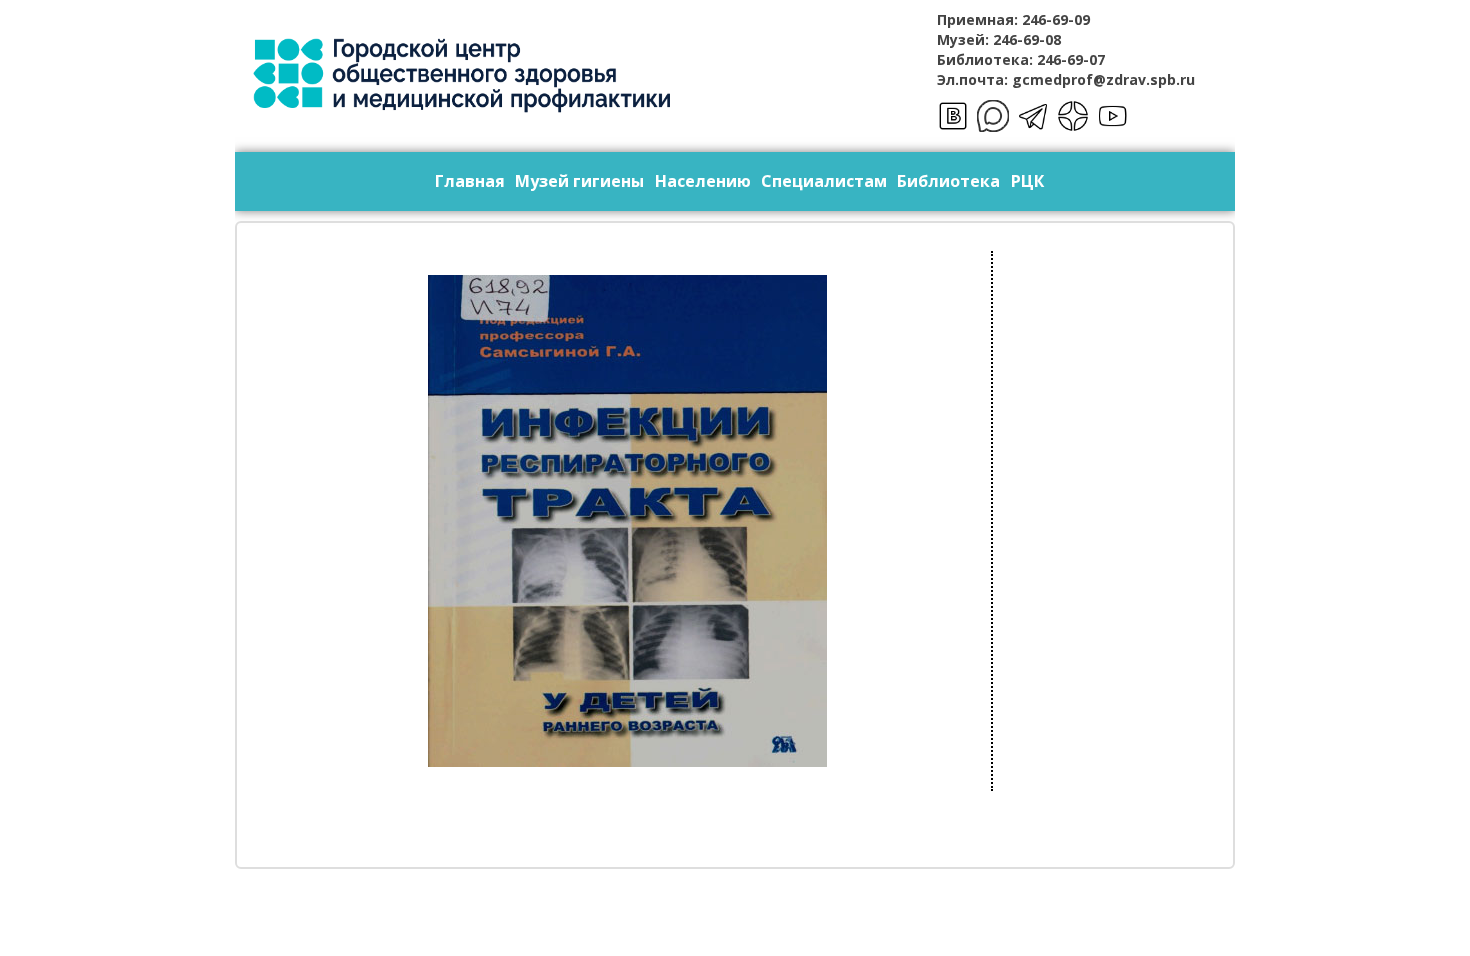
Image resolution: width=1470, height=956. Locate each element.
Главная (470, 181)
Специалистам (824, 181)
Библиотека (948, 181)
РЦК (1027, 181)
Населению (703, 181)
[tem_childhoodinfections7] (627, 521)
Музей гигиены (579, 181)
